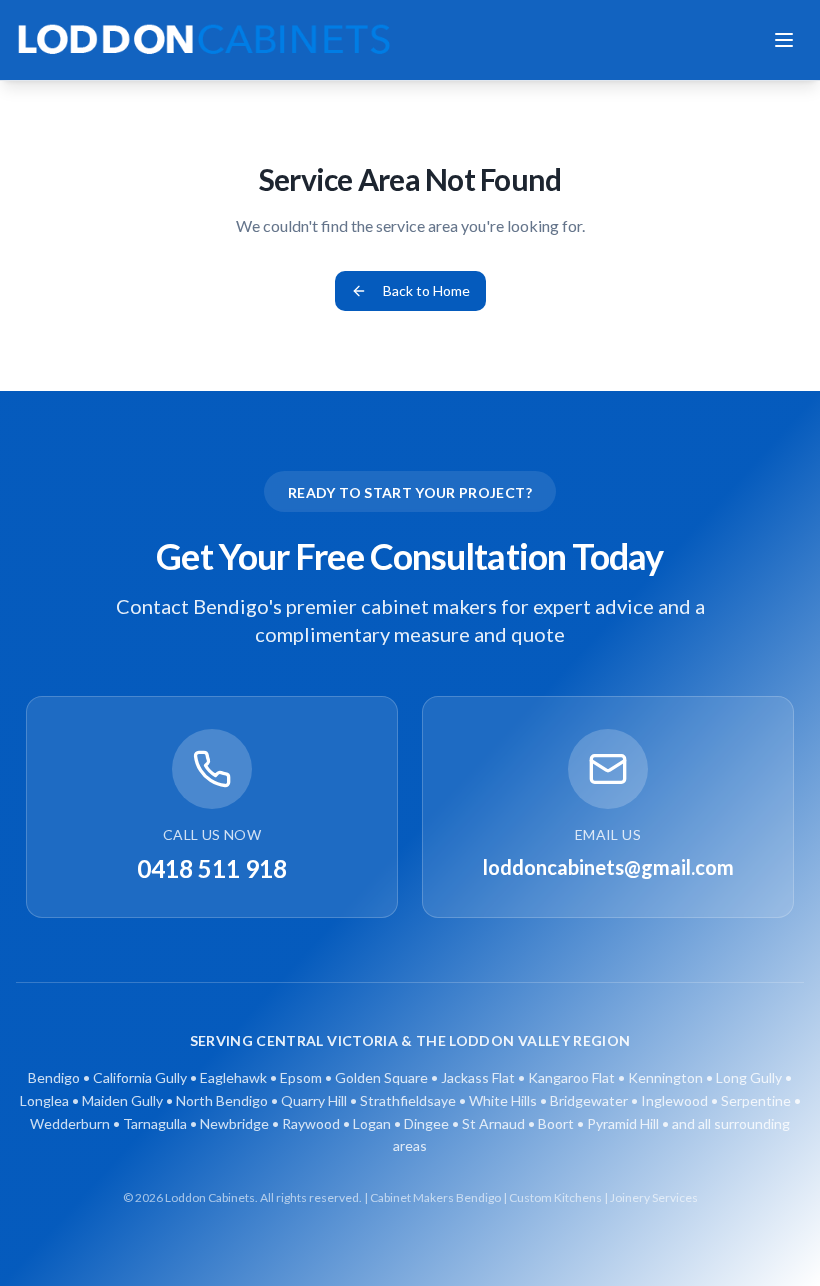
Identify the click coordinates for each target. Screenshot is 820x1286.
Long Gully (749, 1077)
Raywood (311, 1123)
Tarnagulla (155, 1123)
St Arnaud (493, 1123)
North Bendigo (222, 1100)
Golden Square (381, 1077)
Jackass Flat (478, 1077)
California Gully (140, 1077)
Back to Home (426, 290)
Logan (372, 1123)
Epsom (301, 1077)
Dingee (426, 1123)
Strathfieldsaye (408, 1100)
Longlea (44, 1100)
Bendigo (54, 1077)
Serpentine (756, 1100)
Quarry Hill (314, 1100)
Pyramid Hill (623, 1123)
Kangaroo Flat (571, 1077)
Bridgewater (589, 1100)
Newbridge (234, 1123)
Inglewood (674, 1100)
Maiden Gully (122, 1100)
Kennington (665, 1077)
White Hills (503, 1100)
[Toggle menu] (784, 40)
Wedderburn (70, 1123)
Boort (556, 1123)
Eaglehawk (233, 1077)
